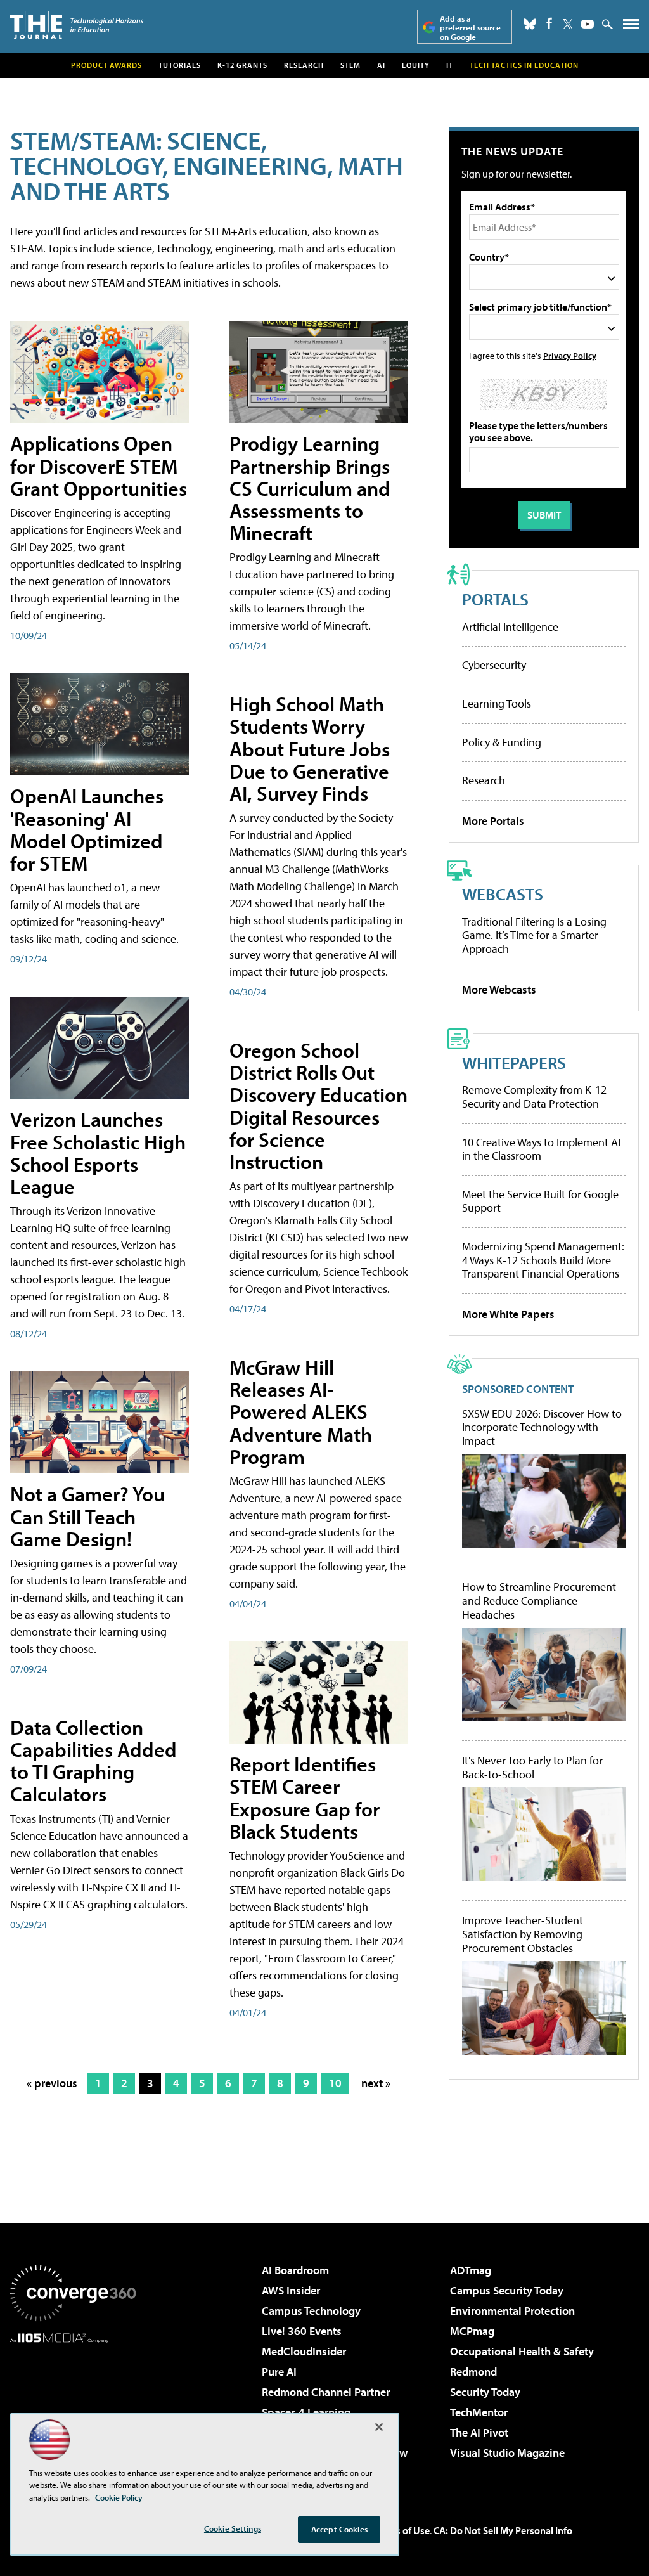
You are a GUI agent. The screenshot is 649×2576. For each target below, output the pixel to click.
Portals (495, 599)
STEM (350, 65)
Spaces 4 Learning (306, 2412)
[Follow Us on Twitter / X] (568, 24)
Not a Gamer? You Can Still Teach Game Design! (87, 1516)
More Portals (493, 821)
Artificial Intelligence (510, 627)
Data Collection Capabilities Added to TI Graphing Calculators (93, 1761)
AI (381, 65)
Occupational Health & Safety (522, 2351)
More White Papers (508, 1314)
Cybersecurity (494, 665)
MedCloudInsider (304, 2351)
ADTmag (471, 2270)
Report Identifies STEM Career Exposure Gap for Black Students (305, 1797)
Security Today (485, 2392)
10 (335, 2083)
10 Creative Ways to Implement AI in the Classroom (541, 1149)
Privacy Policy (570, 355)
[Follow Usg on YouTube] (588, 24)
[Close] (379, 2427)
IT (450, 65)
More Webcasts (499, 989)
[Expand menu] (631, 27)
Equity (416, 65)
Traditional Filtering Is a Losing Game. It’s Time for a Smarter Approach (534, 935)
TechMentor (479, 2412)
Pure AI (279, 2372)
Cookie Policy (119, 2497)
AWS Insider (291, 2290)
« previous (52, 2083)
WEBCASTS (503, 894)
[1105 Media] (73, 2408)
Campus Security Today (507, 2290)
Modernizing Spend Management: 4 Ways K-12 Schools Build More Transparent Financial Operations (543, 1260)
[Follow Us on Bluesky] (530, 24)
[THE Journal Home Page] (77, 25)
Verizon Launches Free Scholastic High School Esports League (98, 1153)
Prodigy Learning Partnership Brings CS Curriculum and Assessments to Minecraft (310, 488)
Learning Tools (497, 703)
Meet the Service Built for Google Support (540, 1201)
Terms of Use (402, 2530)
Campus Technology (311, 2311)
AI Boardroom (295, 2270)
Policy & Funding (502, 742)
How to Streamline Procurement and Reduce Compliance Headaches (539, 1601)
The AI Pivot (479, 2432)
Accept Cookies (339, 2529)
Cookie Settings (233, 2528)
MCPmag (472, 2331)
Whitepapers (514, 1062)
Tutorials (180, 65)
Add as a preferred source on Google (470, 28)
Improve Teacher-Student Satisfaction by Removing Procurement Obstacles (523, 1934)
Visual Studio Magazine (507, 2453)
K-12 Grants (242, 65)
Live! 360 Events (302, 2331)
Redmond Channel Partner (326, 2392)
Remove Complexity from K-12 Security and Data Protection (534, 1097)
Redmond (473, 2372)
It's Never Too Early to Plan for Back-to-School (532, 1767)
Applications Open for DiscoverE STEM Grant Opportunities (99, 465)
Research (304, 65)
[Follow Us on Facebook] (549, 23)
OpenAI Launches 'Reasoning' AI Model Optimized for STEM (87, 829)
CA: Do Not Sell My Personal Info (503, 2530)
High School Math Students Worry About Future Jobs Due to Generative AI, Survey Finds (310, 748)
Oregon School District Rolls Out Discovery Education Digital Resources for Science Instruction (318, 1106)
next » (376, 2083)
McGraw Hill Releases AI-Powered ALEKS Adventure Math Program (301, 1412)
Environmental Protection (512, 2311)
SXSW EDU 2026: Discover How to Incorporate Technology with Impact (542, 1427)
